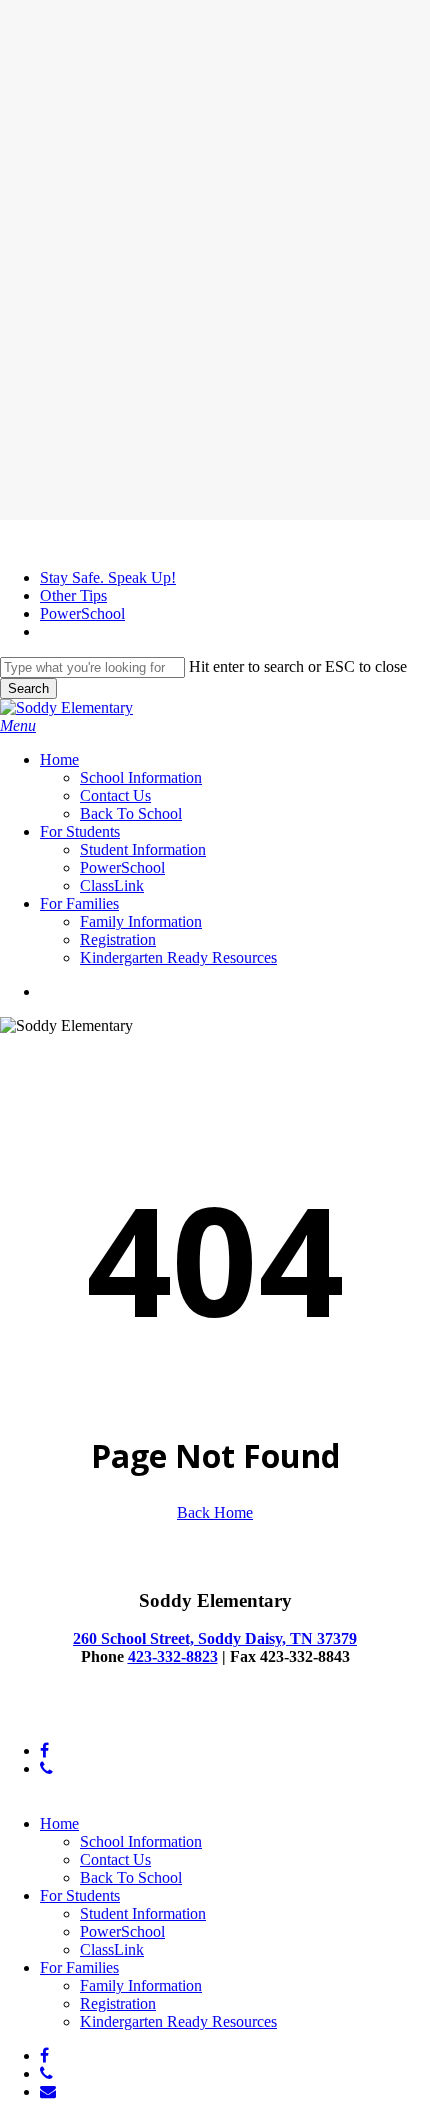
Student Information (143, 1913)
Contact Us (115, 1859)
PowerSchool (122, 1931)
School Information (141, 1841)
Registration (118, 2003)
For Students (80, 1895)
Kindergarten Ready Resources (178, 2021)
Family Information (141, 1985)
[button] (18, 725)
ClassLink (112, 1949)
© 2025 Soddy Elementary (84, 1716)
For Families (79, 1967)
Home (59, 1823)
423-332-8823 (173, 1656)
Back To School (131, 1877)
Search (28, 688)
